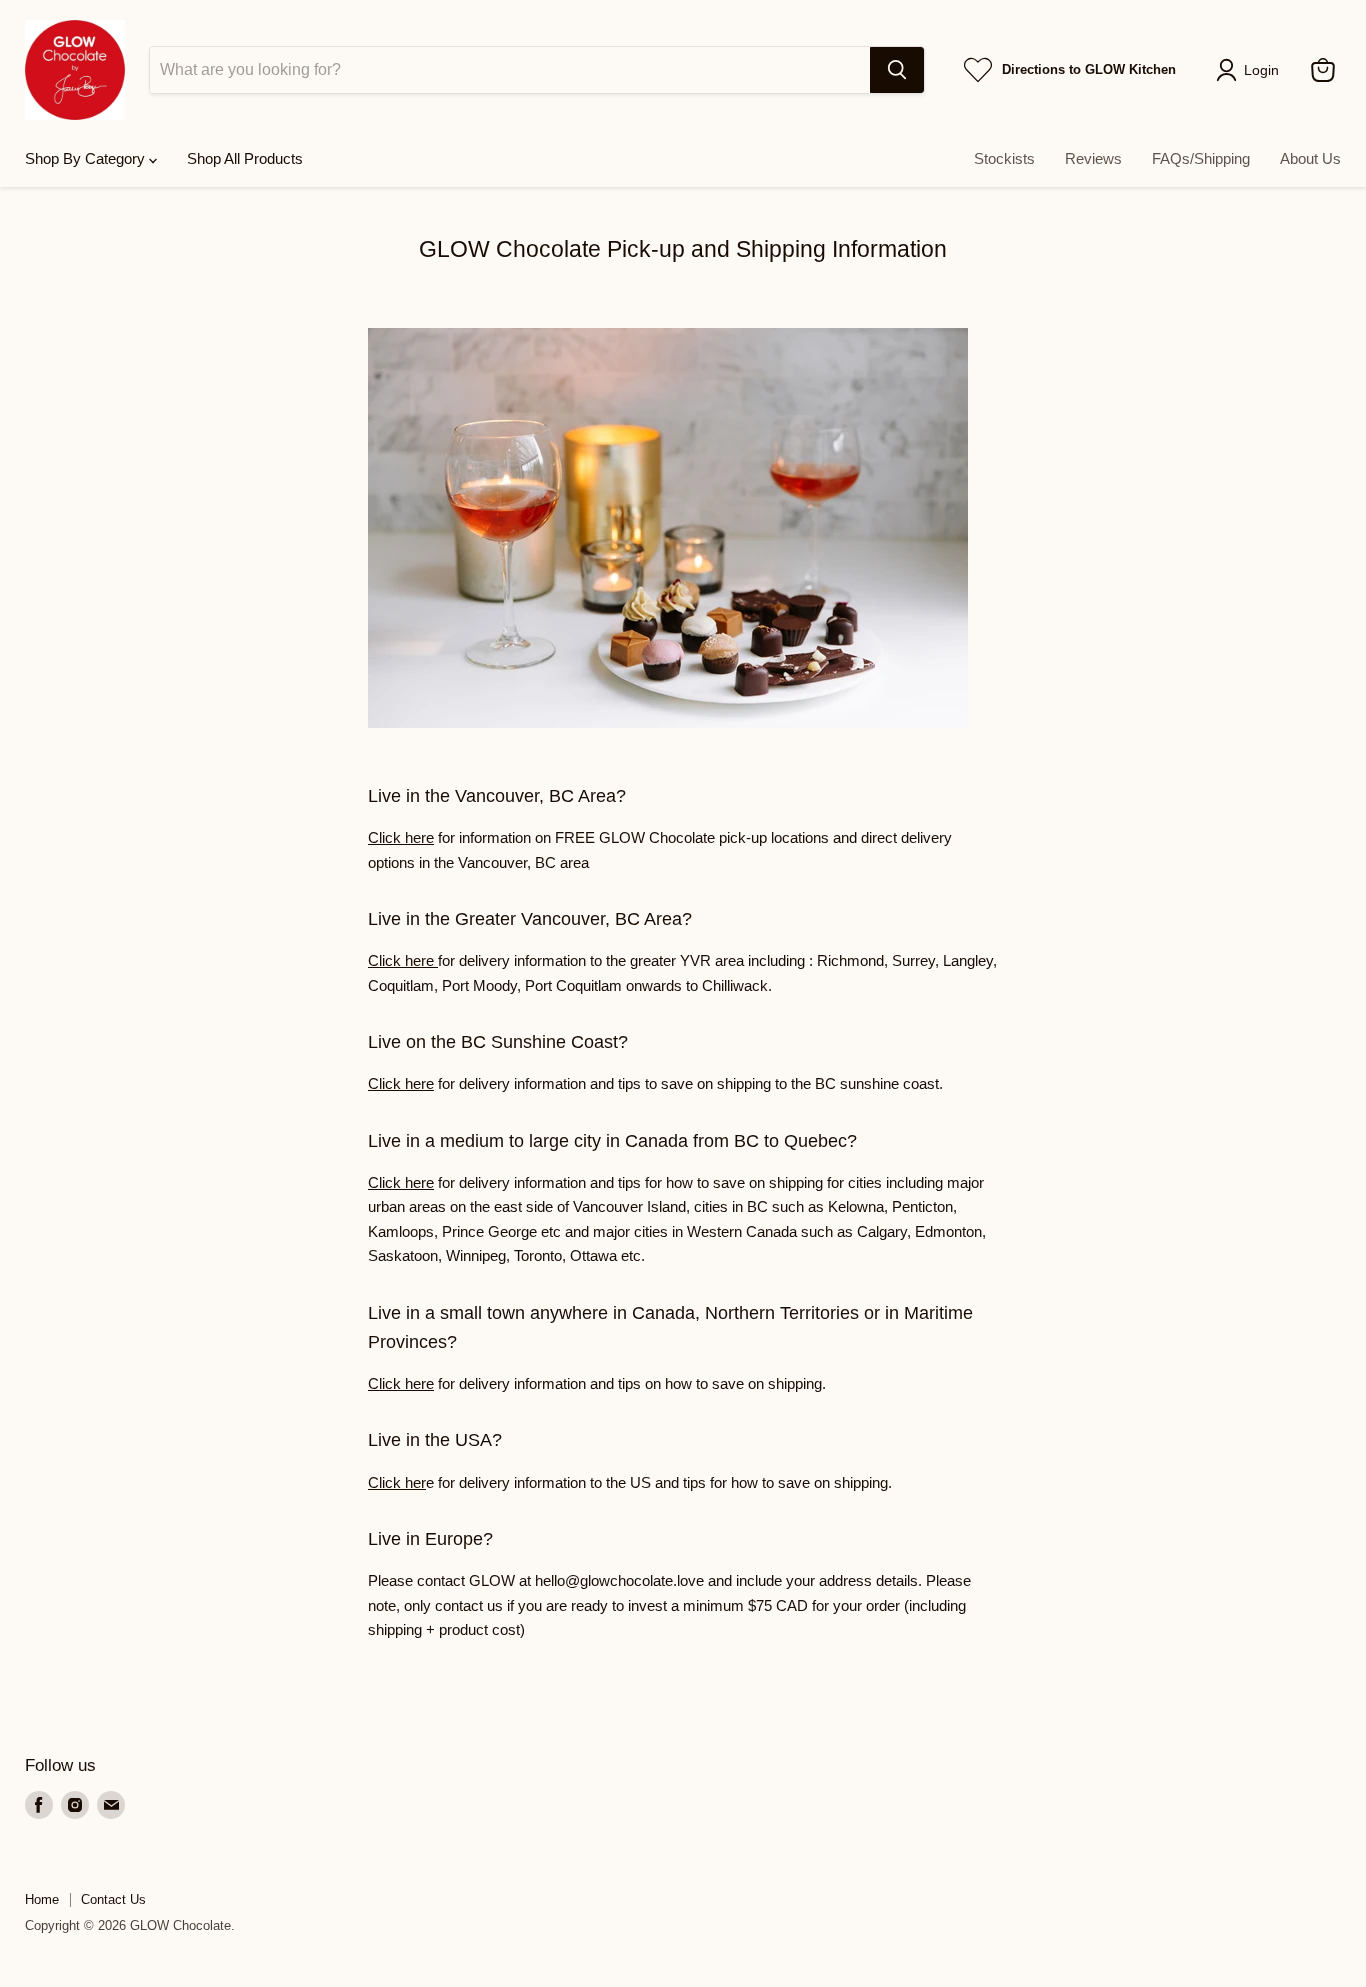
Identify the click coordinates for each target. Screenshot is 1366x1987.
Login (1261, 70)
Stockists (1004, 158)
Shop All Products (245, 158)
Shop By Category (87, 158)
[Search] (897, 70)
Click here (401, 837)
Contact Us (113, 1899)
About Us (1310, 158)
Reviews (1093, 158)
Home (42, 1899)
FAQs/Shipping (1201, 158)
